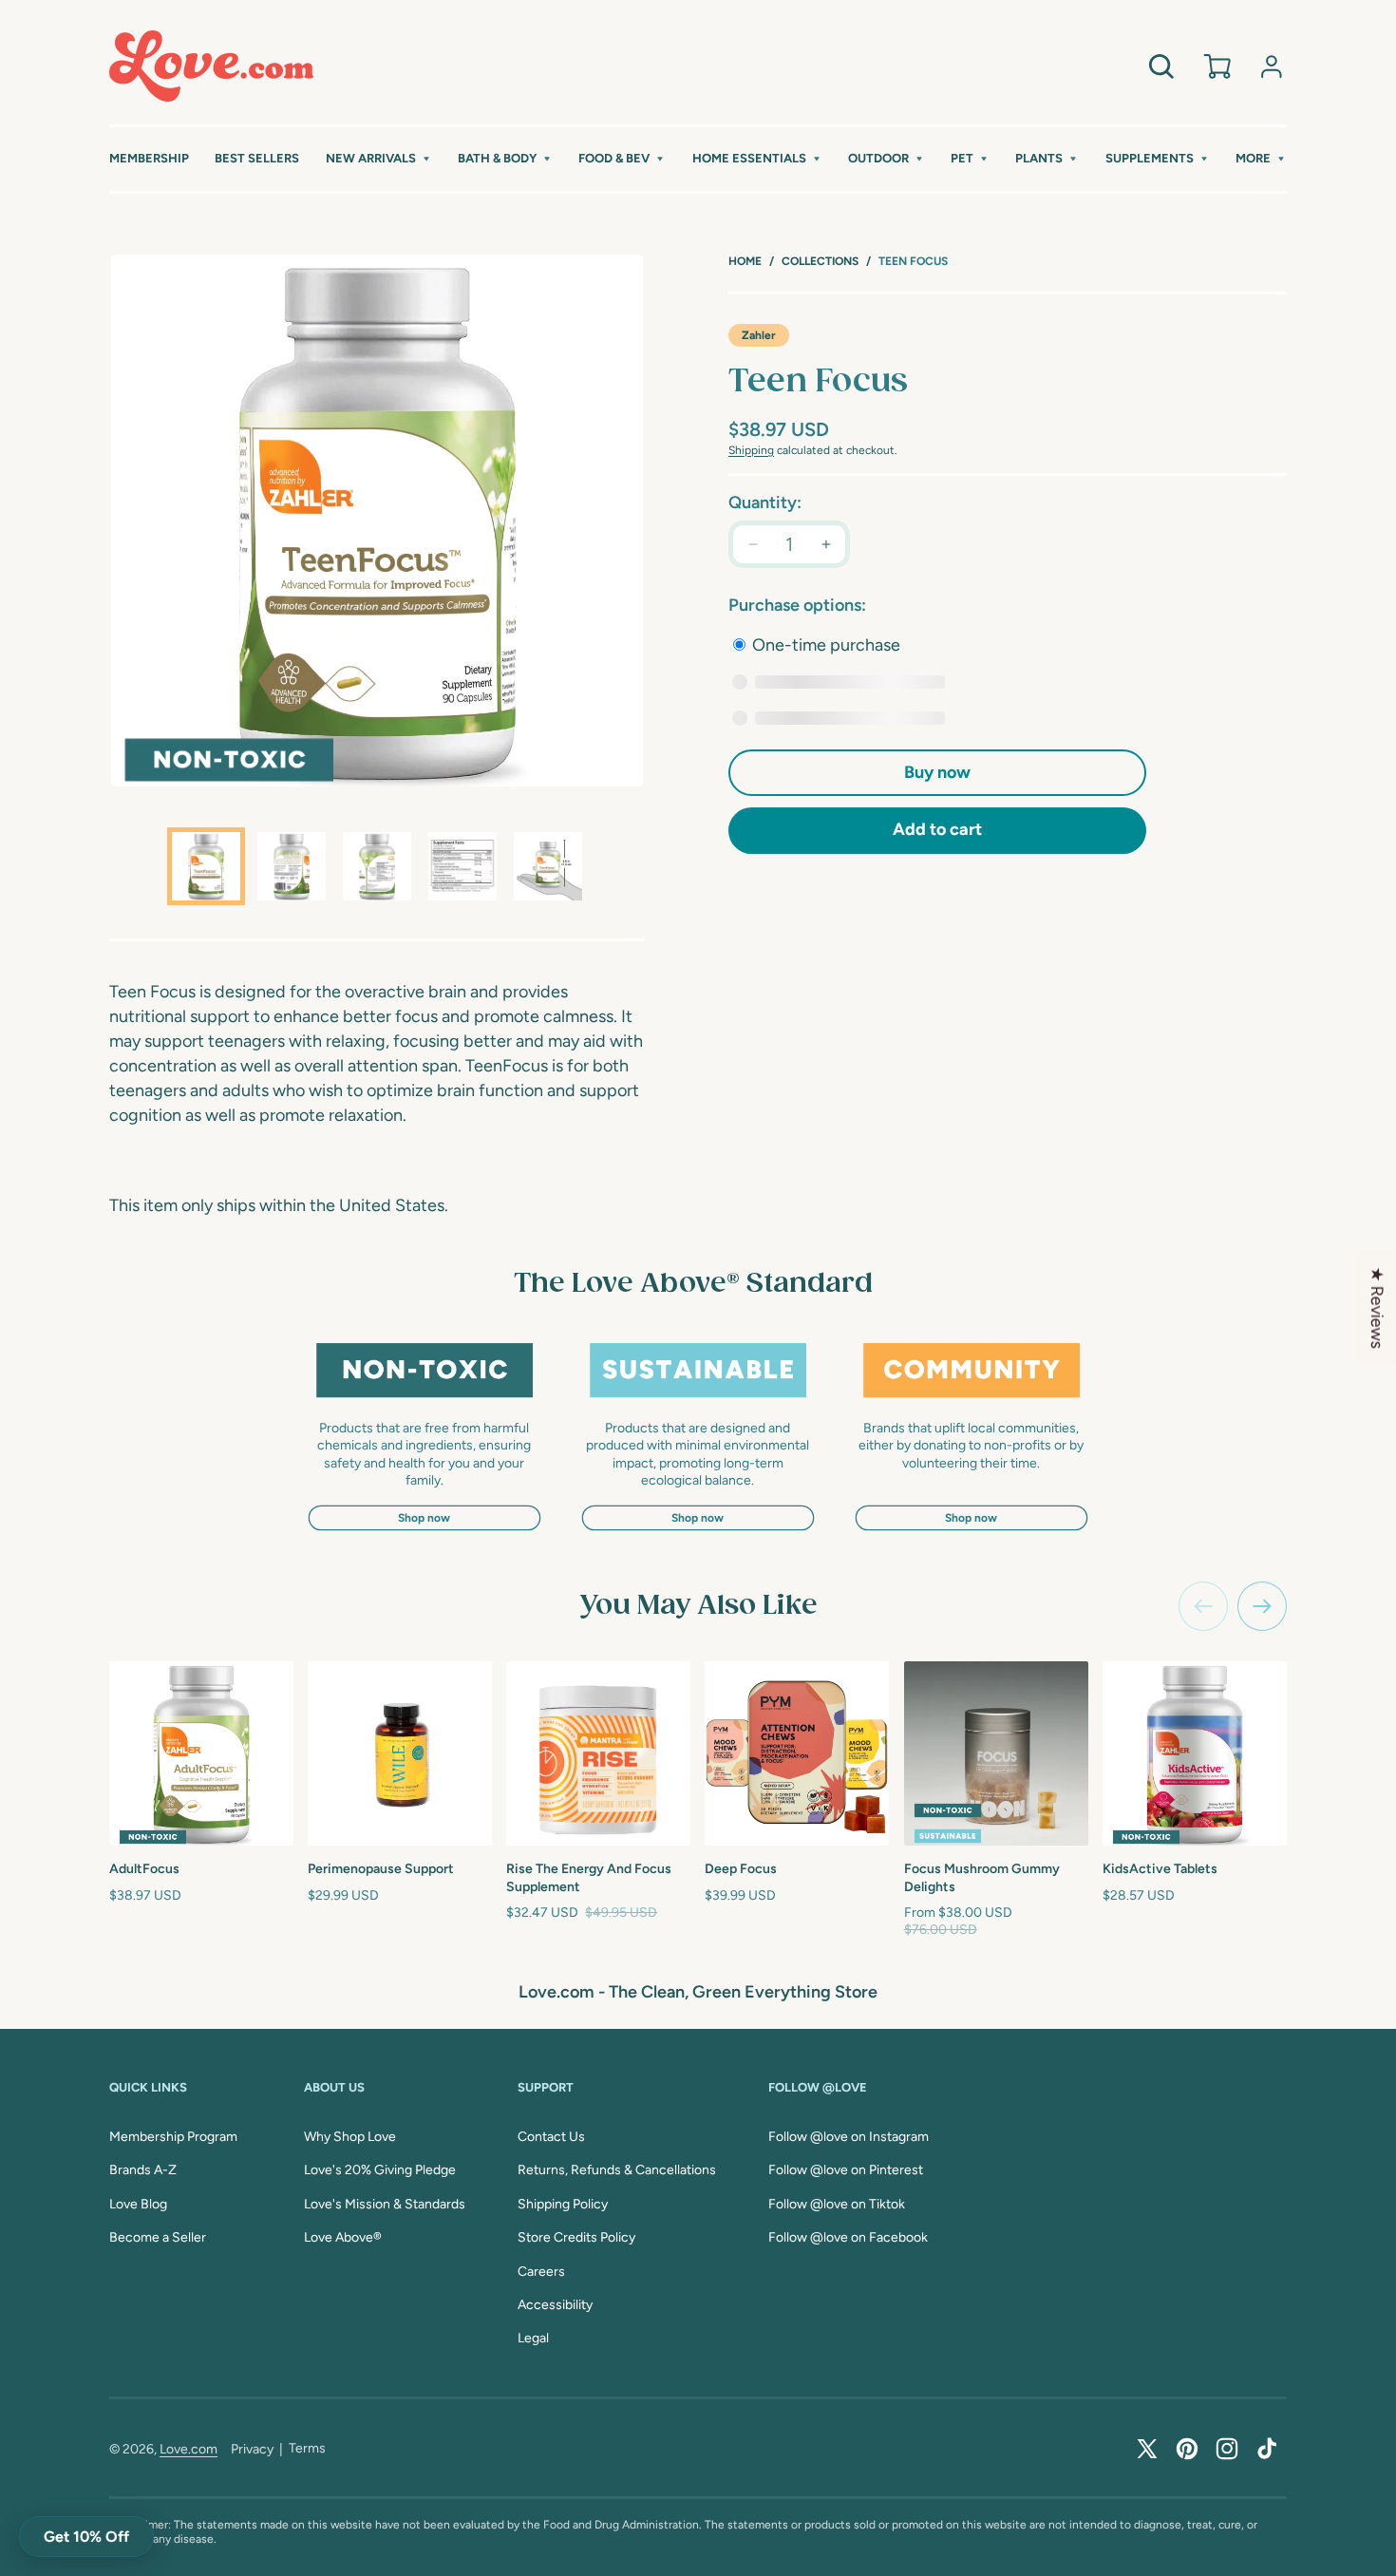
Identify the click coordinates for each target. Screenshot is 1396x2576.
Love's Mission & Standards (385, 2204)
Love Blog (138, 2204)
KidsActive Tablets (1160, 1869)
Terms (307, 2448)
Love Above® (343, 2237)
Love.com (189, 2449)
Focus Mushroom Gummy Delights (982, 1877)
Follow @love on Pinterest (846, 2170)
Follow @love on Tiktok (837, 2204)
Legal (533, 2338)
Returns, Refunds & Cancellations (617, 2170)
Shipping (751, 450)
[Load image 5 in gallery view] (548, 866)
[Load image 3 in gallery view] (377, 866)
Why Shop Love (350, 2137)
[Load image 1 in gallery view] (206, 866)
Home (745, 261)
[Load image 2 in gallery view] (292, 866)
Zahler (759, 335)
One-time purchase (824, 645)
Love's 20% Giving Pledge (380, 2170)
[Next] (1262, 1606)
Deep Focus (741, 1869)
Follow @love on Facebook (848, 2237)
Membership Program (173, 2137)
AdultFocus (144, 1869)
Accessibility (555, 2305)
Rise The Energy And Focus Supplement (589, 1877)
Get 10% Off (86, 2537)
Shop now (424, 1518)
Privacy (252, 2449)
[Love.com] (211, 66)
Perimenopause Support (381, 1869)
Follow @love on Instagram (849, 2137)
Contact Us (551, 2137)
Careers (541, 2272)
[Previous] (1203, 1606)
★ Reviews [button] (1377, 1308)
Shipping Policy (563, 2204)
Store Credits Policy (576, 2237)
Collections (820, 261)
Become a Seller (158, 2237)
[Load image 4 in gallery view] (462, 866)
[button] (379, 159)
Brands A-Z (143, 2170)
